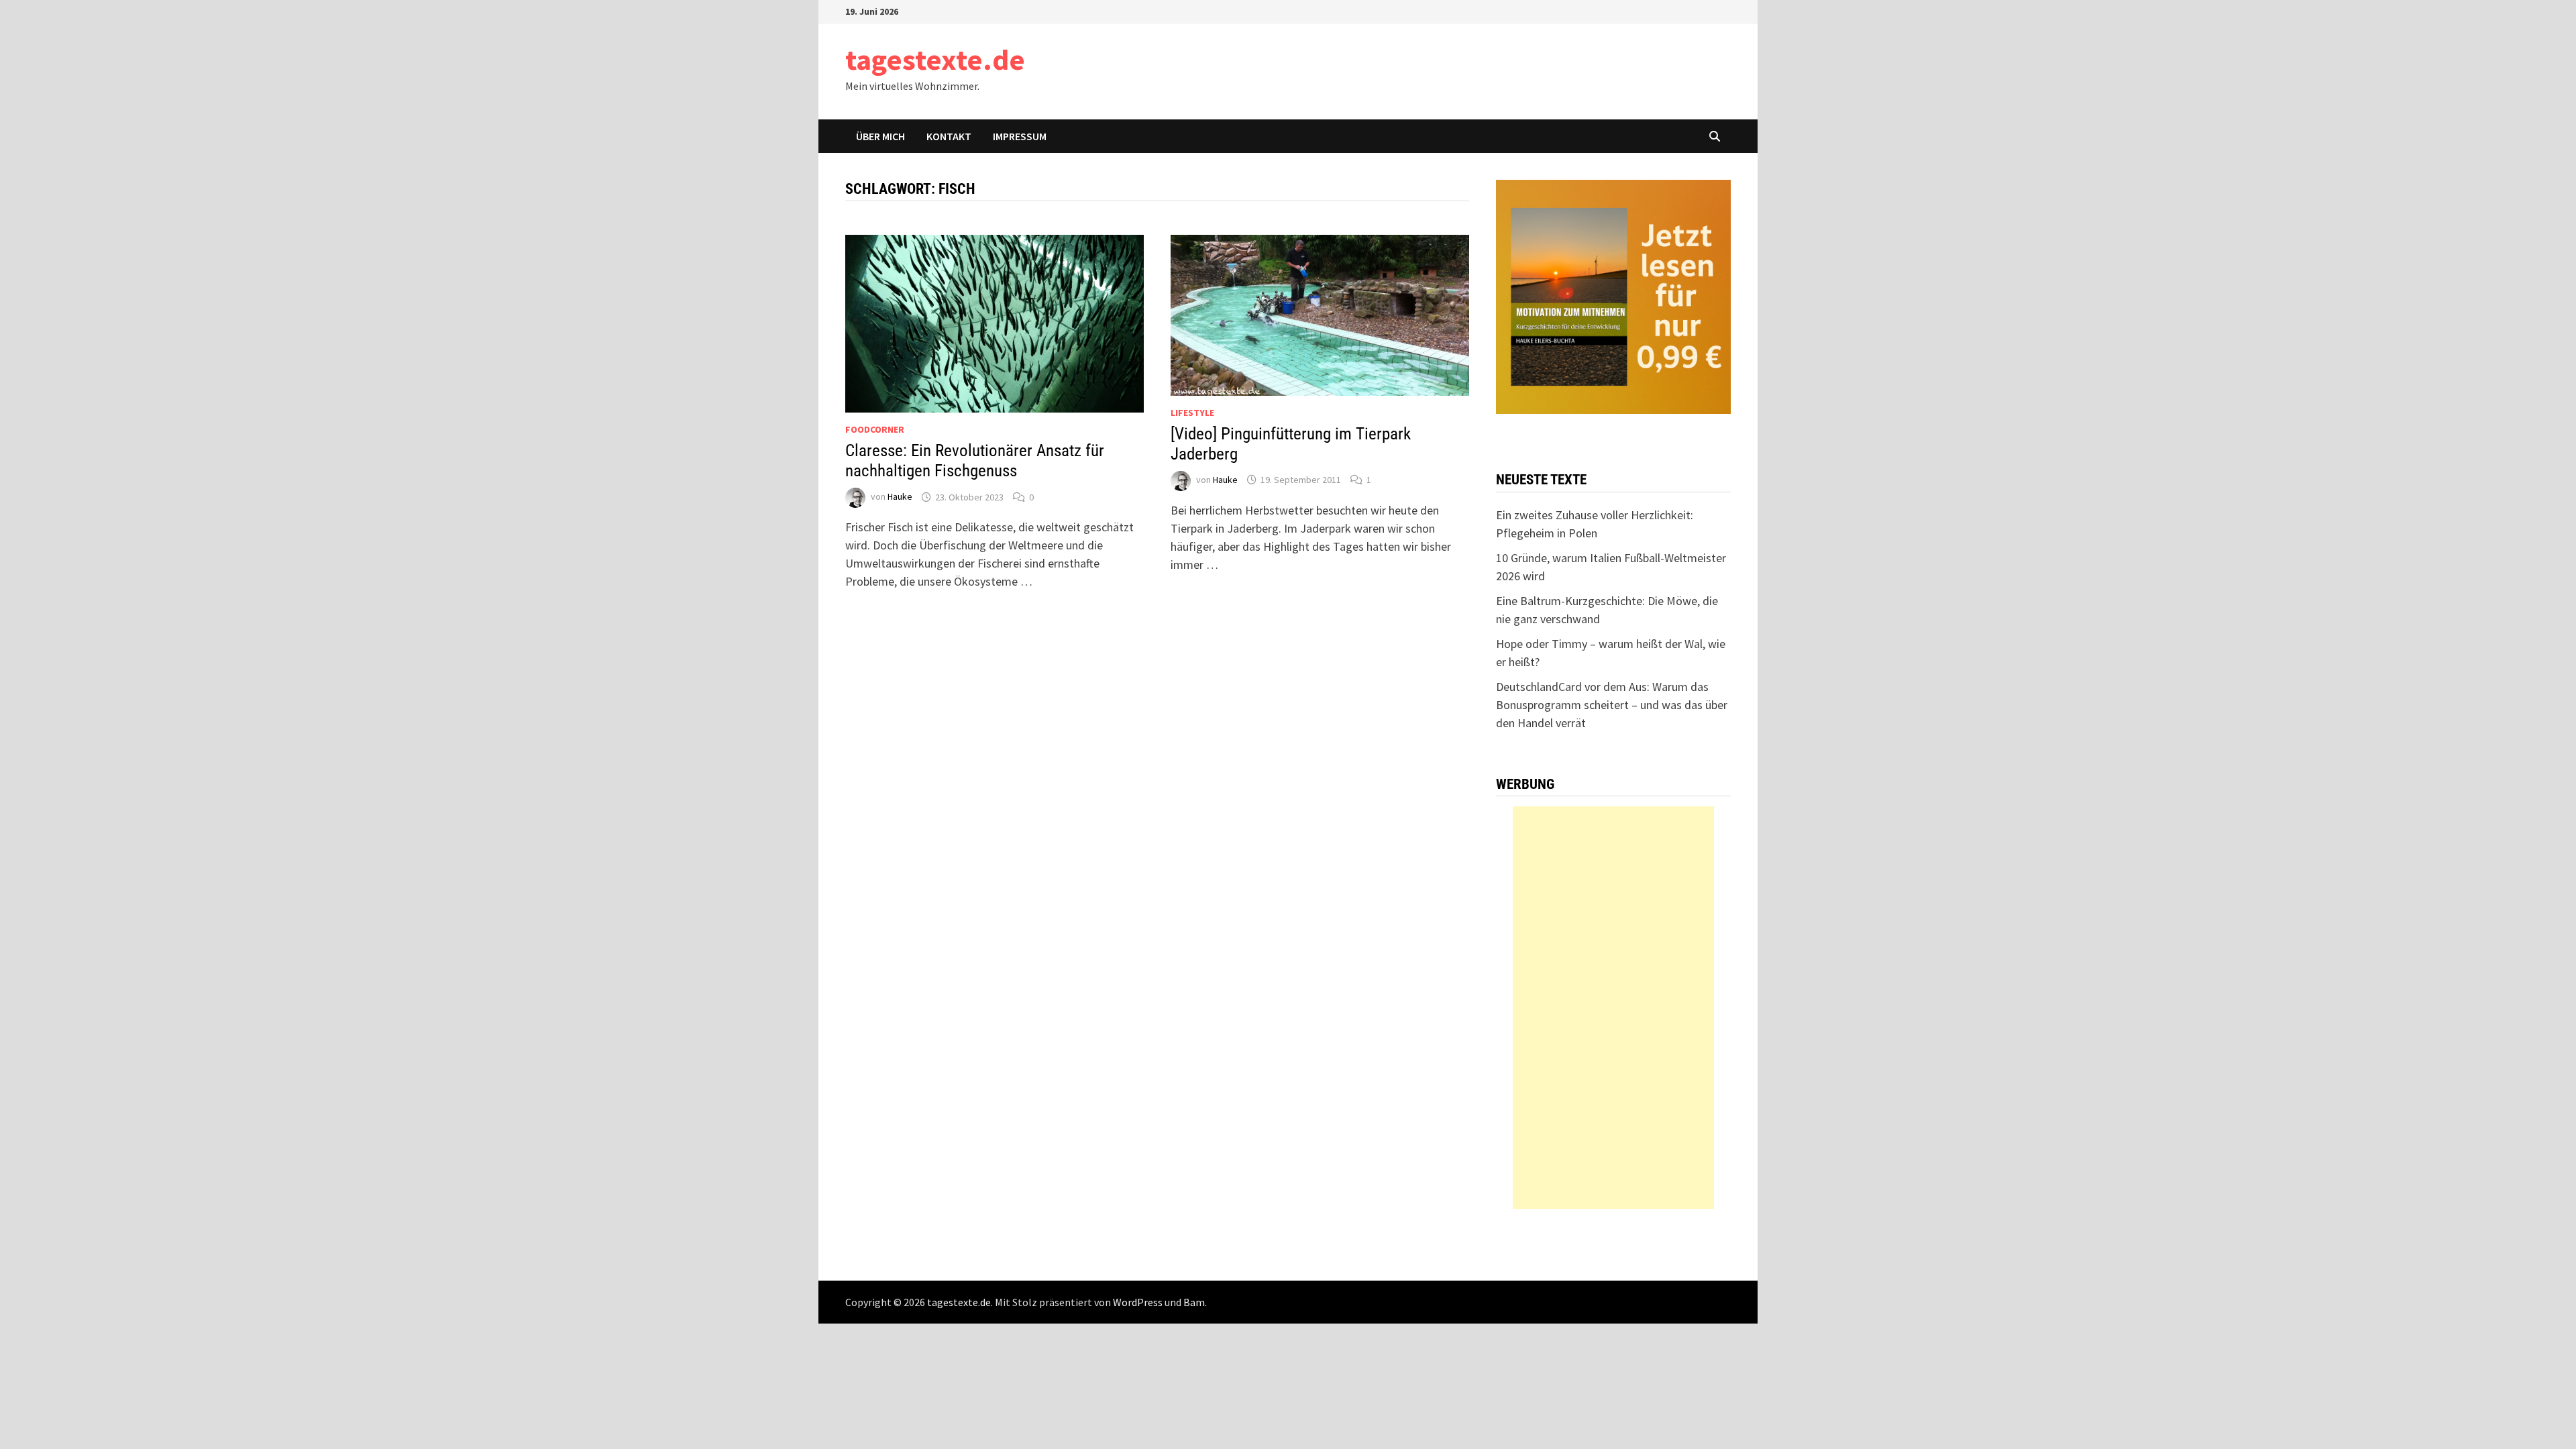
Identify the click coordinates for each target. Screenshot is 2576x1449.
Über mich (880, 136)
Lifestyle (1192, 413)
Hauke (900, 497)
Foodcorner (875, 429)
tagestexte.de (935, 59)
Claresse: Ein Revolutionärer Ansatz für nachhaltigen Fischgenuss (975, 461)
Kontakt (949, 136)
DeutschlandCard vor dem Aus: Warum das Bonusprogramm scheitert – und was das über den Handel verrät (1612, 705)
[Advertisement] (1613, 1008)
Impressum (1020, 136)
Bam (1194, 1302)
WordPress (1138, 1302)
